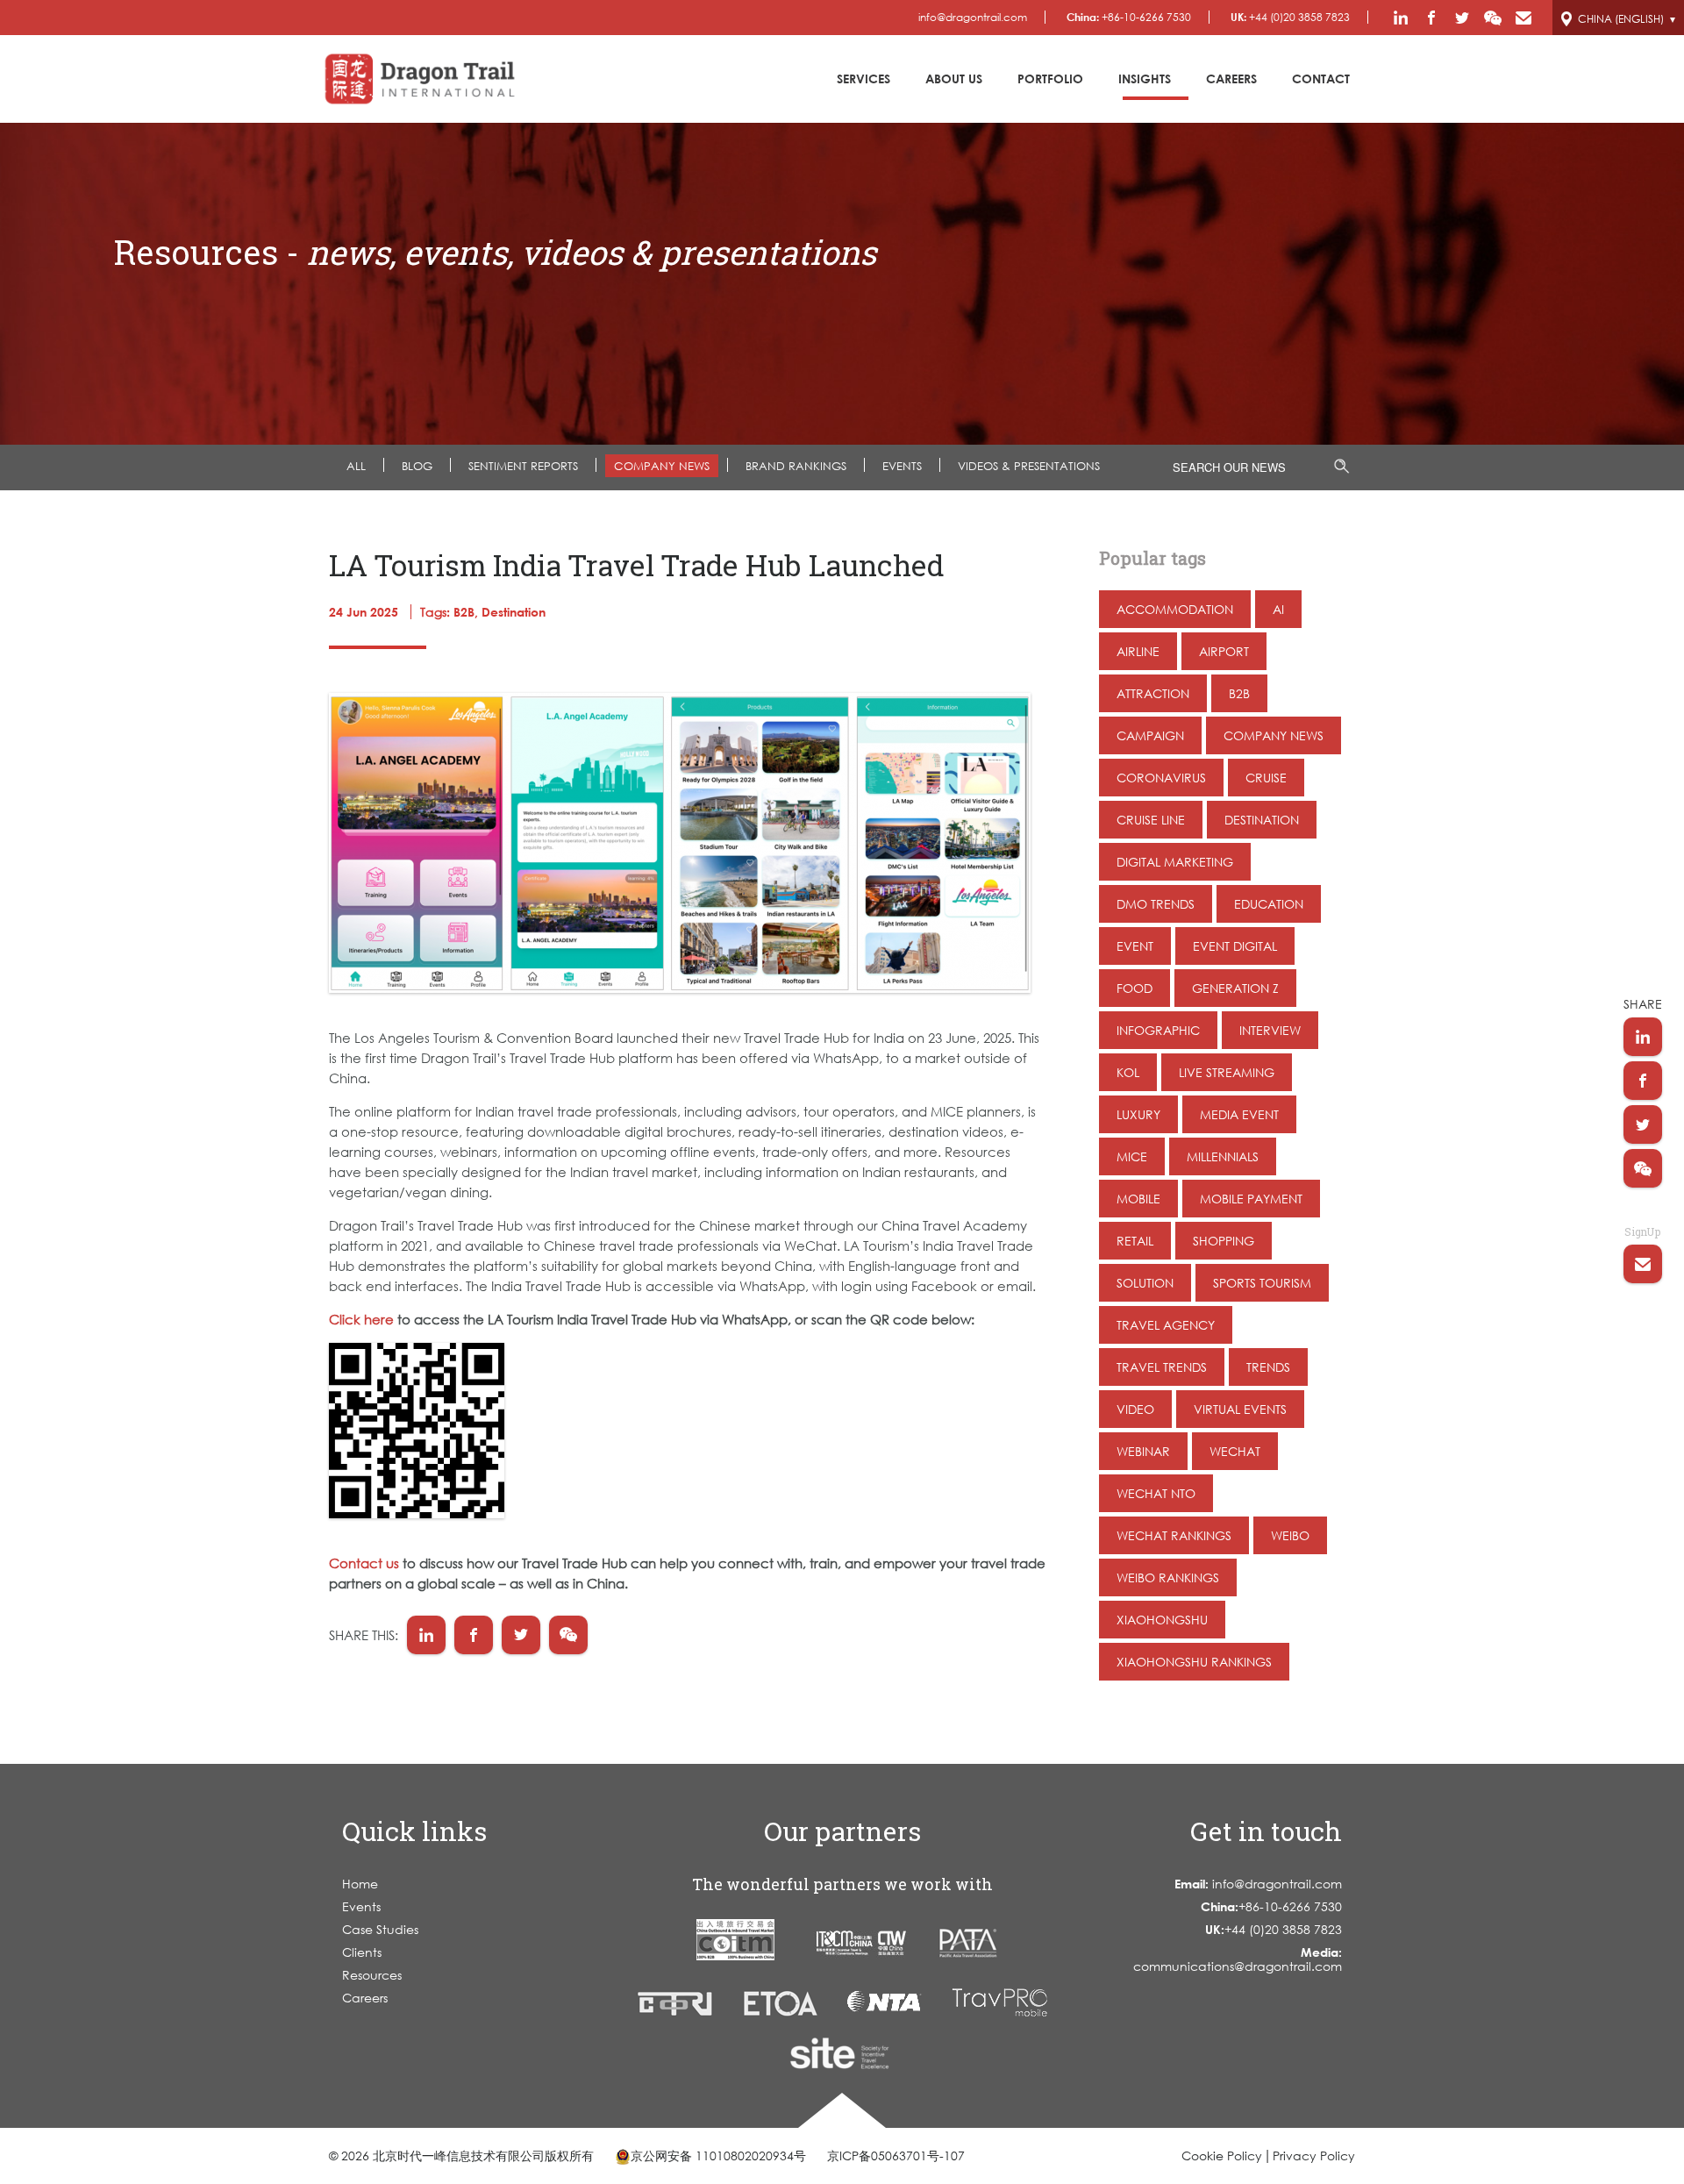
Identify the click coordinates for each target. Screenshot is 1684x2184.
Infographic (1158, 1030)
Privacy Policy (1314, 2155)
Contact (1321, 79)
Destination (1262, 820)
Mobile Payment (1251, 1199)
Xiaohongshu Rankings (1194, 1662)
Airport (1224, 651)
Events (361, 1906)
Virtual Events (1240, 1409)
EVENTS (902, 466)
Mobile (1138, 1199)
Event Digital (1235, 946)
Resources (372, 1975)
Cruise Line (1151, 820)
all (356, 466)
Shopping (1224, 1241)
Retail (1135, 1241)
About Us (954, 79)
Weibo (1290, 1535)
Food (1135, 988)
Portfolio (1050, 79)
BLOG (417, 466)
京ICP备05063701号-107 (896, 2155)
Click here (361, 1319)
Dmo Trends (1156, 904)
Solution (1145, 1283)
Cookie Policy (1222, 2155)
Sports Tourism (1262, 1283)
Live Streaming (1227, 1072)
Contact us (364, 1563)
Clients (362, 1952)
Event (1135, 946)
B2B (1239, 693)
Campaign (1150, 735)
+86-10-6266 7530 (1129, 17)
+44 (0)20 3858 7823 (1290, 17)
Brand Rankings (796, 466)
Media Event (1239, 1114)
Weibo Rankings (1168, 1577)
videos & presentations (1029, 466)
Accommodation (1175, 609)
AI (1278, 609)
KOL (1128, 1072)
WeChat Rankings (1174, 1535)
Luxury (1138, 1114)
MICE (1132, 1156)
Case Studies (380, 1929)
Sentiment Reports (523, 466)
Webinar (1143, 1451)
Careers (1231, 79)
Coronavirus (1161, 778)
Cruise (1266, 778)
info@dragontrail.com (973, 17)
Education (1269, 904)
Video (1135, 1409)
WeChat (1235, 1451)
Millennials (1223, 1156)
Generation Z (1235, 988)
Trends (1268, 1367)
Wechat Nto (1156, 1493)
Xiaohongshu (1162, 1620)
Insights (1145, 79)
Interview (1270, 1030)
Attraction (1153, 693)
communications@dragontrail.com (1238, 1959)
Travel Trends (1162, 1367)
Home (360, 1884)
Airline (1138, 651)
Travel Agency (1166, 1325)
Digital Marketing (1175, 862)
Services (863, 79)
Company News (662, 466)
